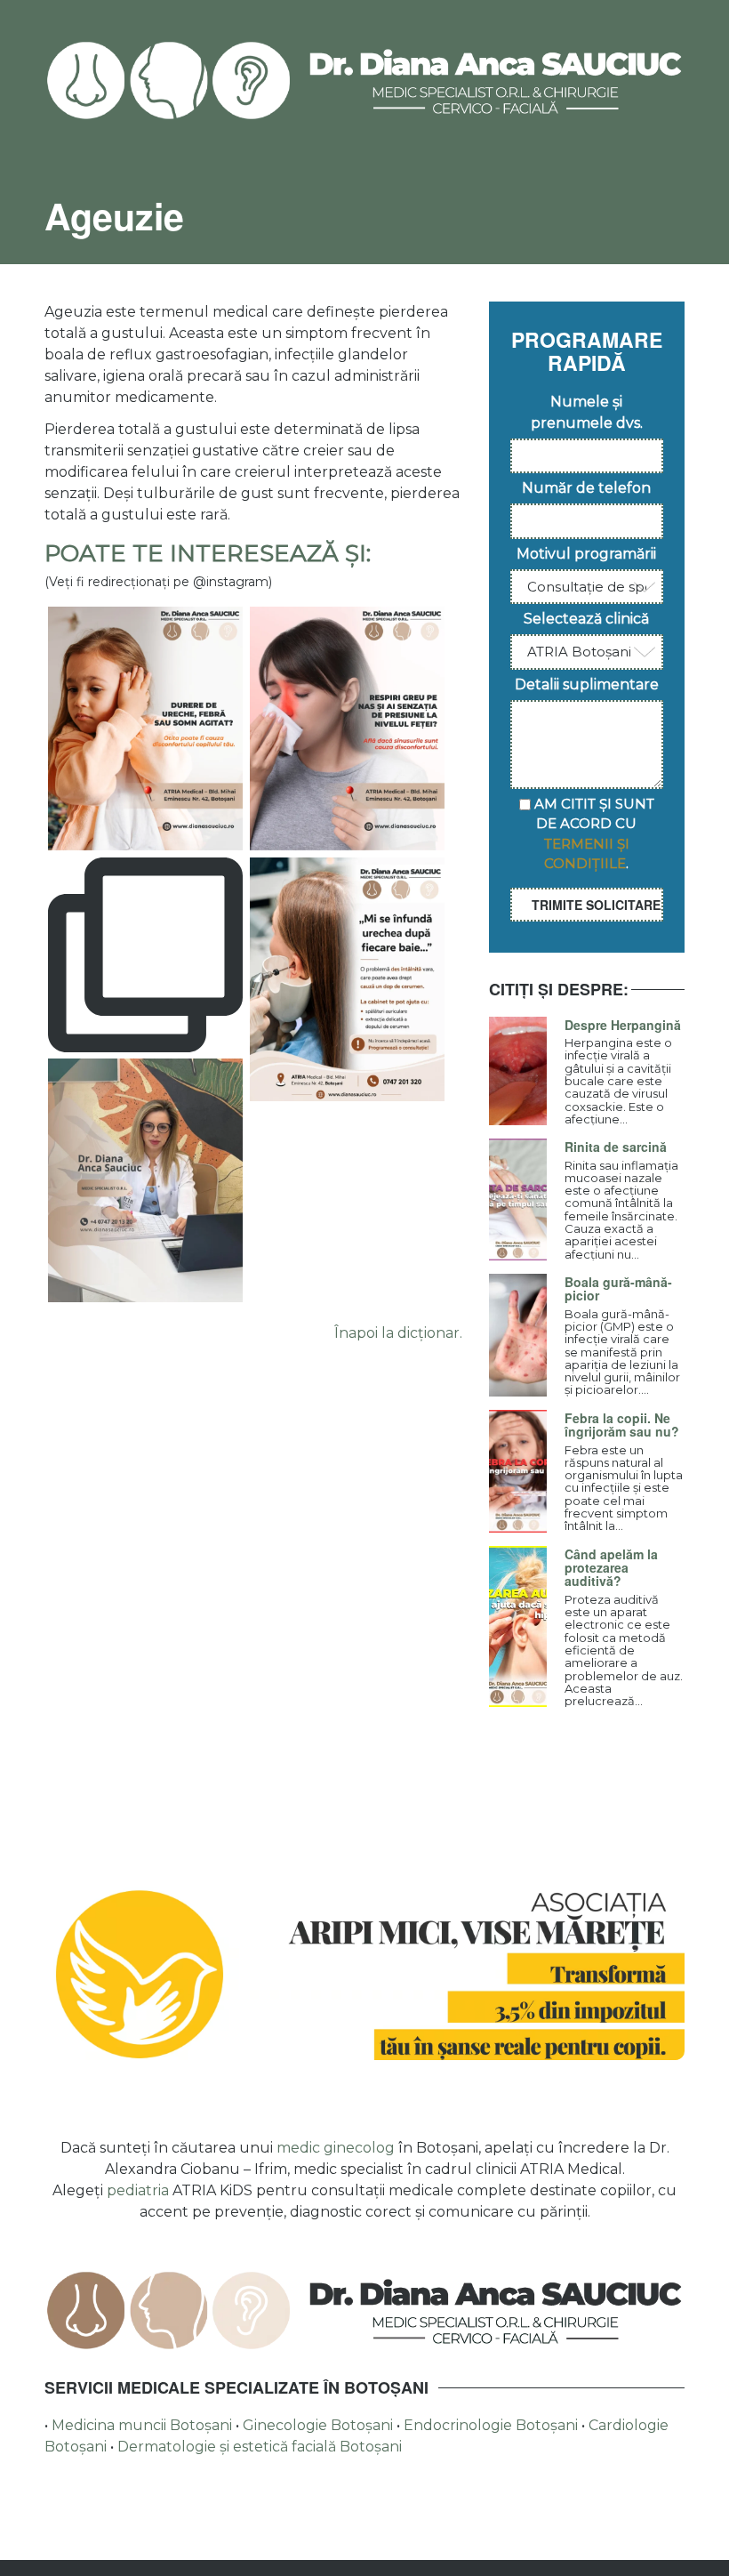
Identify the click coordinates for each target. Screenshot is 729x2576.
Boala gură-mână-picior (618, 1288)
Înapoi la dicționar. (398, 1333)
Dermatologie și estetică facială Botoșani (260, 2447)
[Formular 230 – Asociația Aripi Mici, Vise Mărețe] (364, 1973)
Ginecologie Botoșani (320, 2425)
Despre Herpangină (623, 1025)
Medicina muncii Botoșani (144, 2425)
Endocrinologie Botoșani (493, 2425)
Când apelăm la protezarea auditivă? (611, 1568)
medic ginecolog (336, 2148)
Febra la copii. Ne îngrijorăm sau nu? (622, 1425)
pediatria (138, 2190)
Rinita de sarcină (616, 1147)
